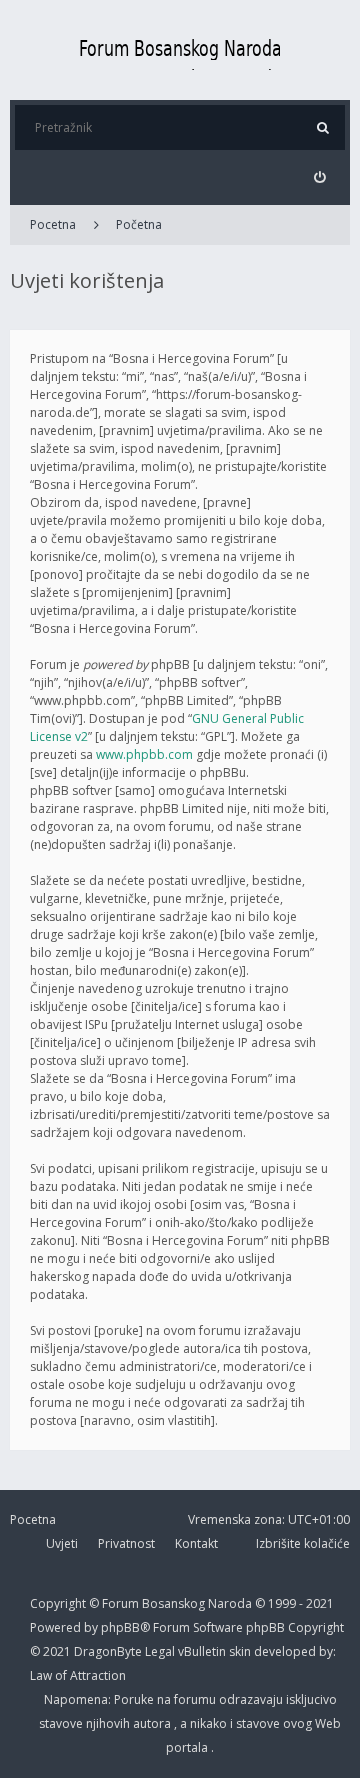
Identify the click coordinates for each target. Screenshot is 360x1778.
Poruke (135, 1699)
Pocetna (53, 224)
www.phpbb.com (144, 754)
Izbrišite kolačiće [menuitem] (303, 1543)
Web (328, 1723)
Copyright (58, 1603)
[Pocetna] (180, 50)
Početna (139, 224)
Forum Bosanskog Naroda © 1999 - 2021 (218, 1603)
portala (188, 1747)
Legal (160, 1651)
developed (286, 1651)
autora (153, 1723)
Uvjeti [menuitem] (62, 1543)
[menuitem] (319, 177)
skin (241, 1651)
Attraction (98, 1675)
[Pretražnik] (322, 127)
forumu (196, 1699)
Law (42, 1675)
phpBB (267, 1627)
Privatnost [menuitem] (126, 1543)
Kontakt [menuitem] (196, 1543)
